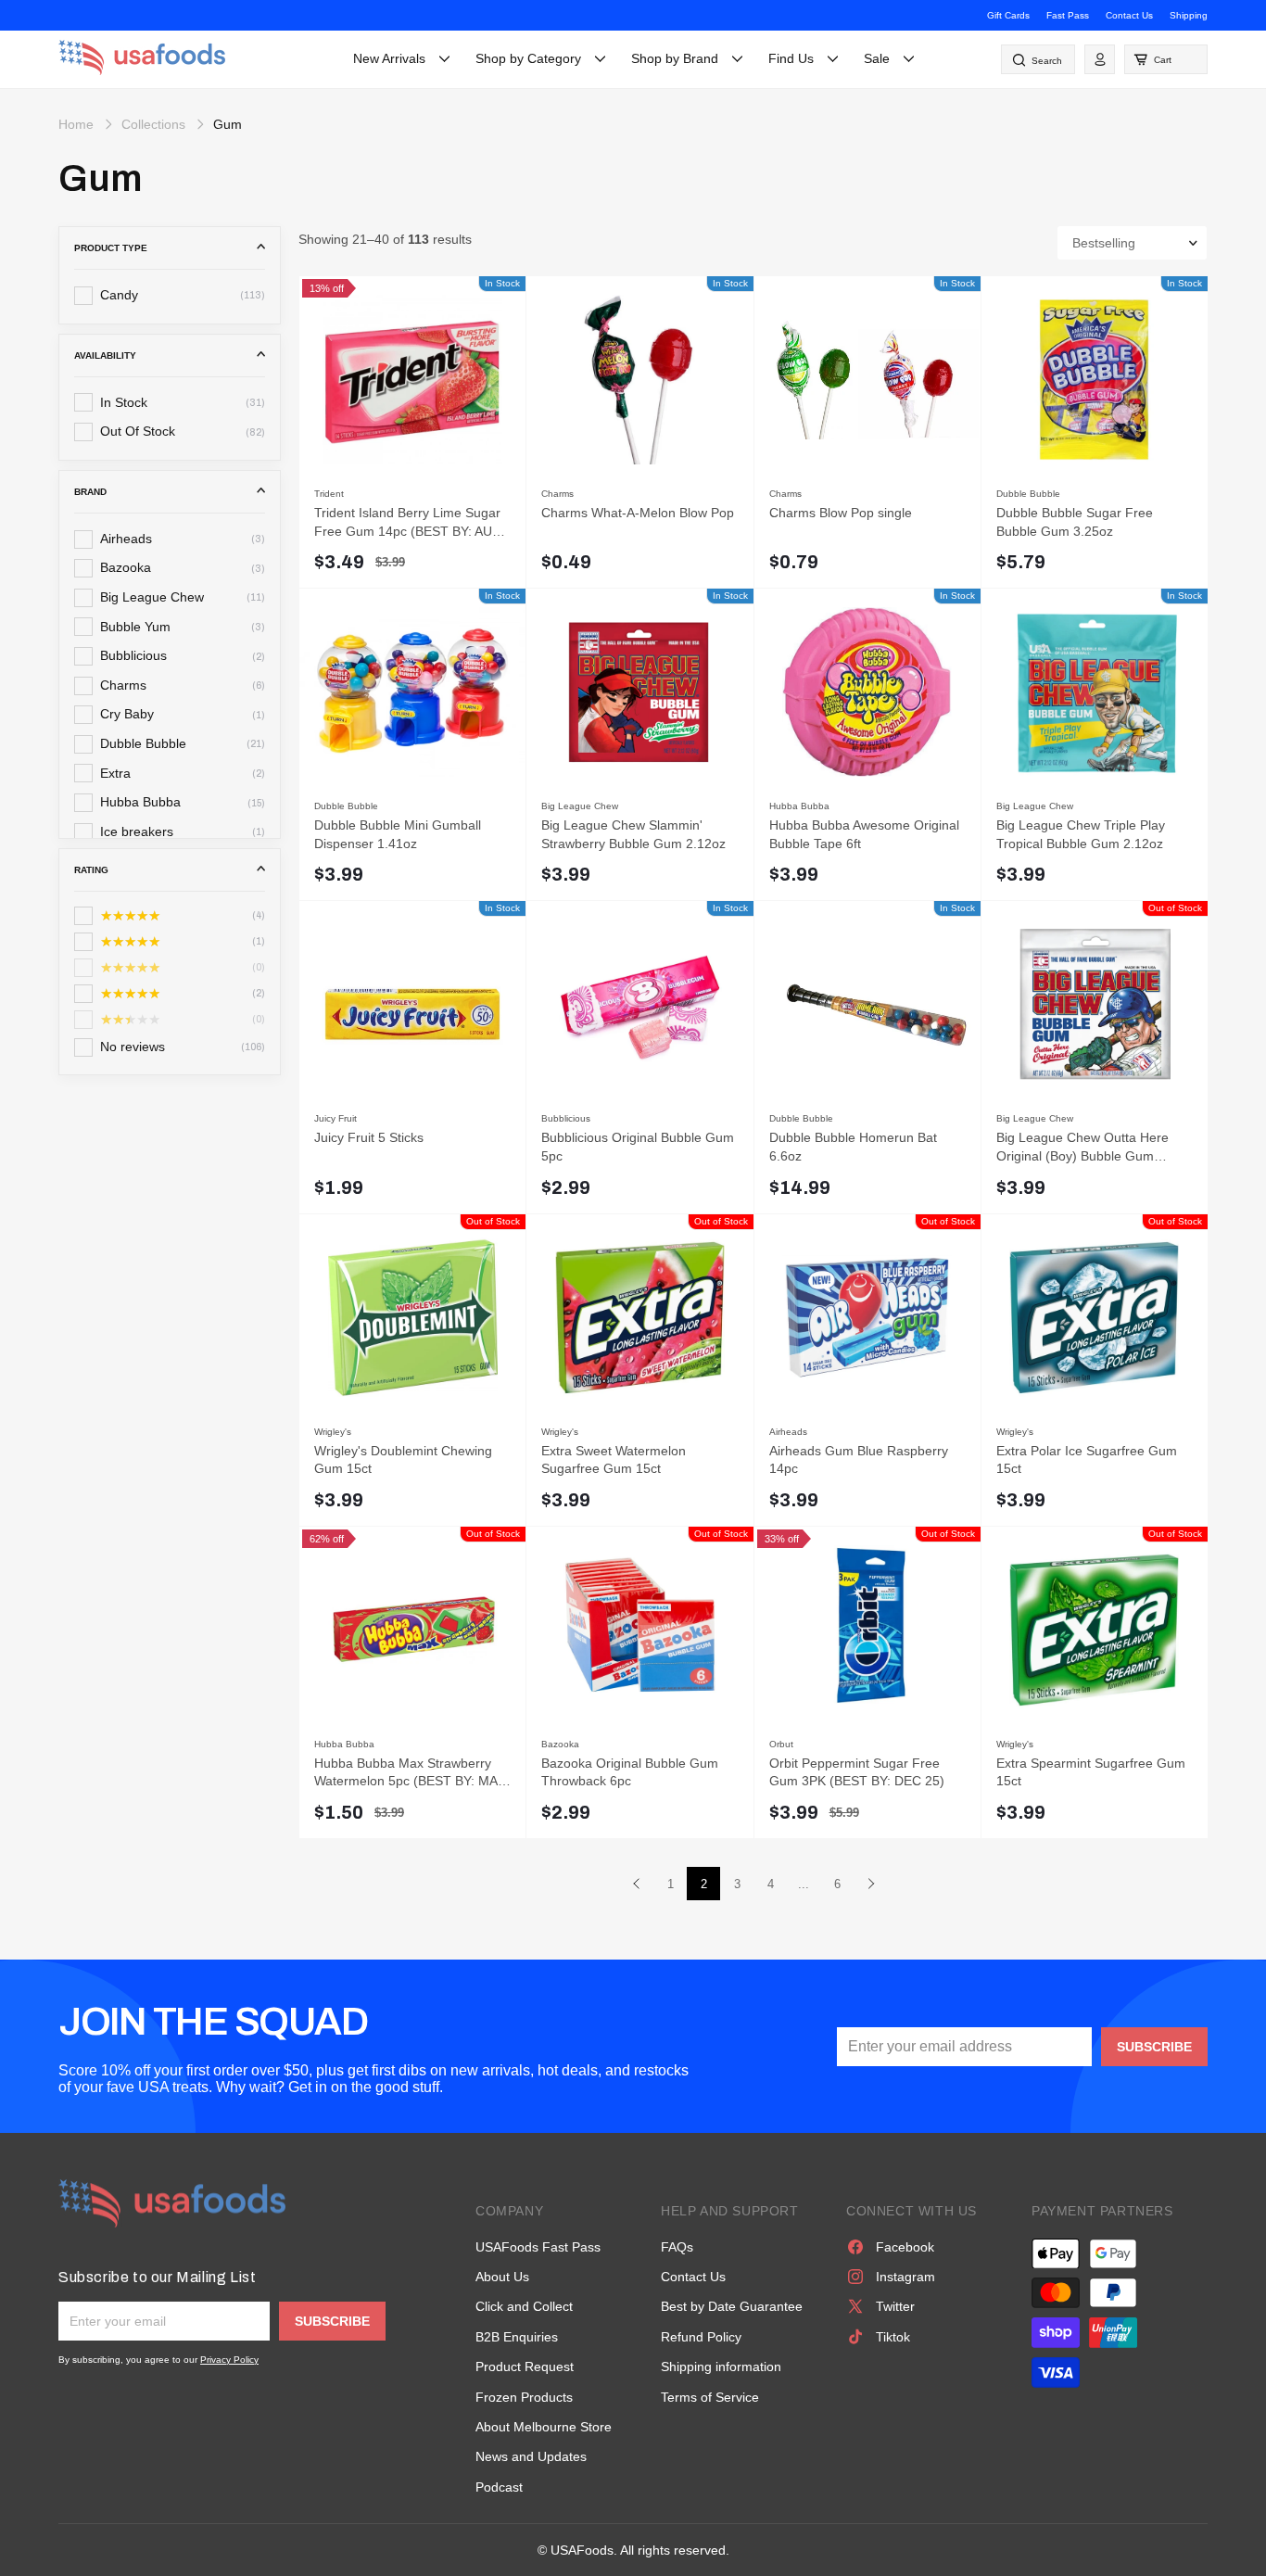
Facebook (905, 2247)
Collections (153, 124)
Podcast (499, 2487)
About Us (502, 2277)
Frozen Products (524, 2397)
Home (76, 124)
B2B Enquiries (517, 2337)
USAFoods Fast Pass (538, 2247)
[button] (1166, 59)
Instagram (905, 2277)
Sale (877, 58)
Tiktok (893, 2337)
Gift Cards (1008, 15)
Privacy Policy (229, 2360)
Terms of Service (710, 2397)
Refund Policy (701, 2337)
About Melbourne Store (544, 2427)
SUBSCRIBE (1154, 2047)
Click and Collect (524, 2306)
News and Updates (531, 2456)
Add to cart (498, 561)
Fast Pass (1068, 15)
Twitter (895, 2306)
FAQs (677, 2247)
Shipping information (721, 2367)
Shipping (1189, 15)
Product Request (525, 2367)
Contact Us (1129, 15)
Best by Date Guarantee (732, 2306)
